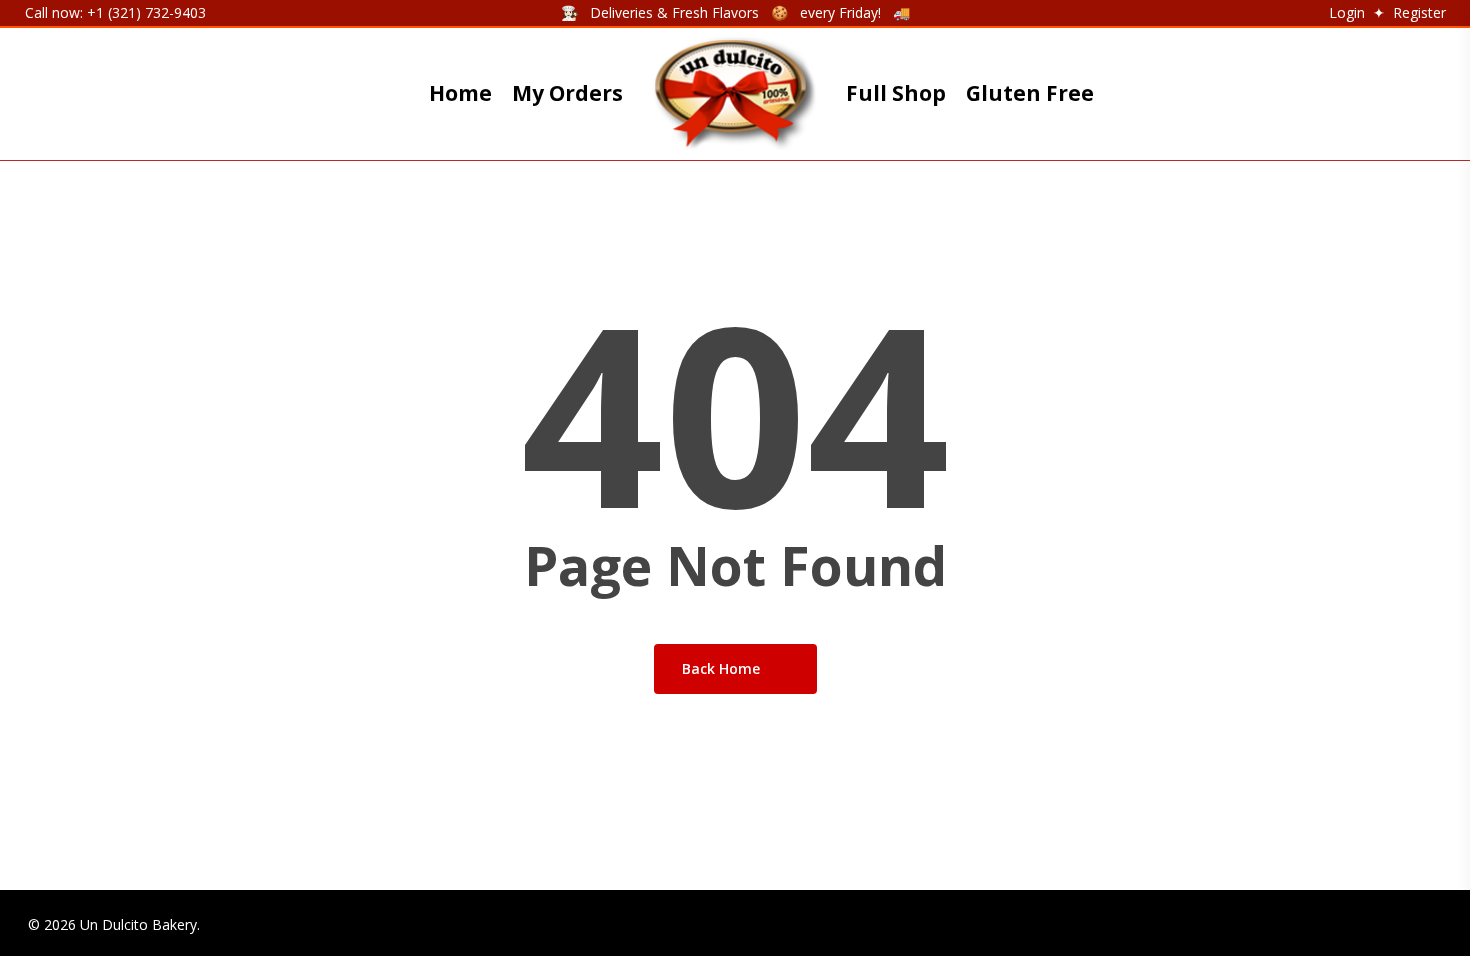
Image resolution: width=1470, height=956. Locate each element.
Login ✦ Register (1385, 12)
